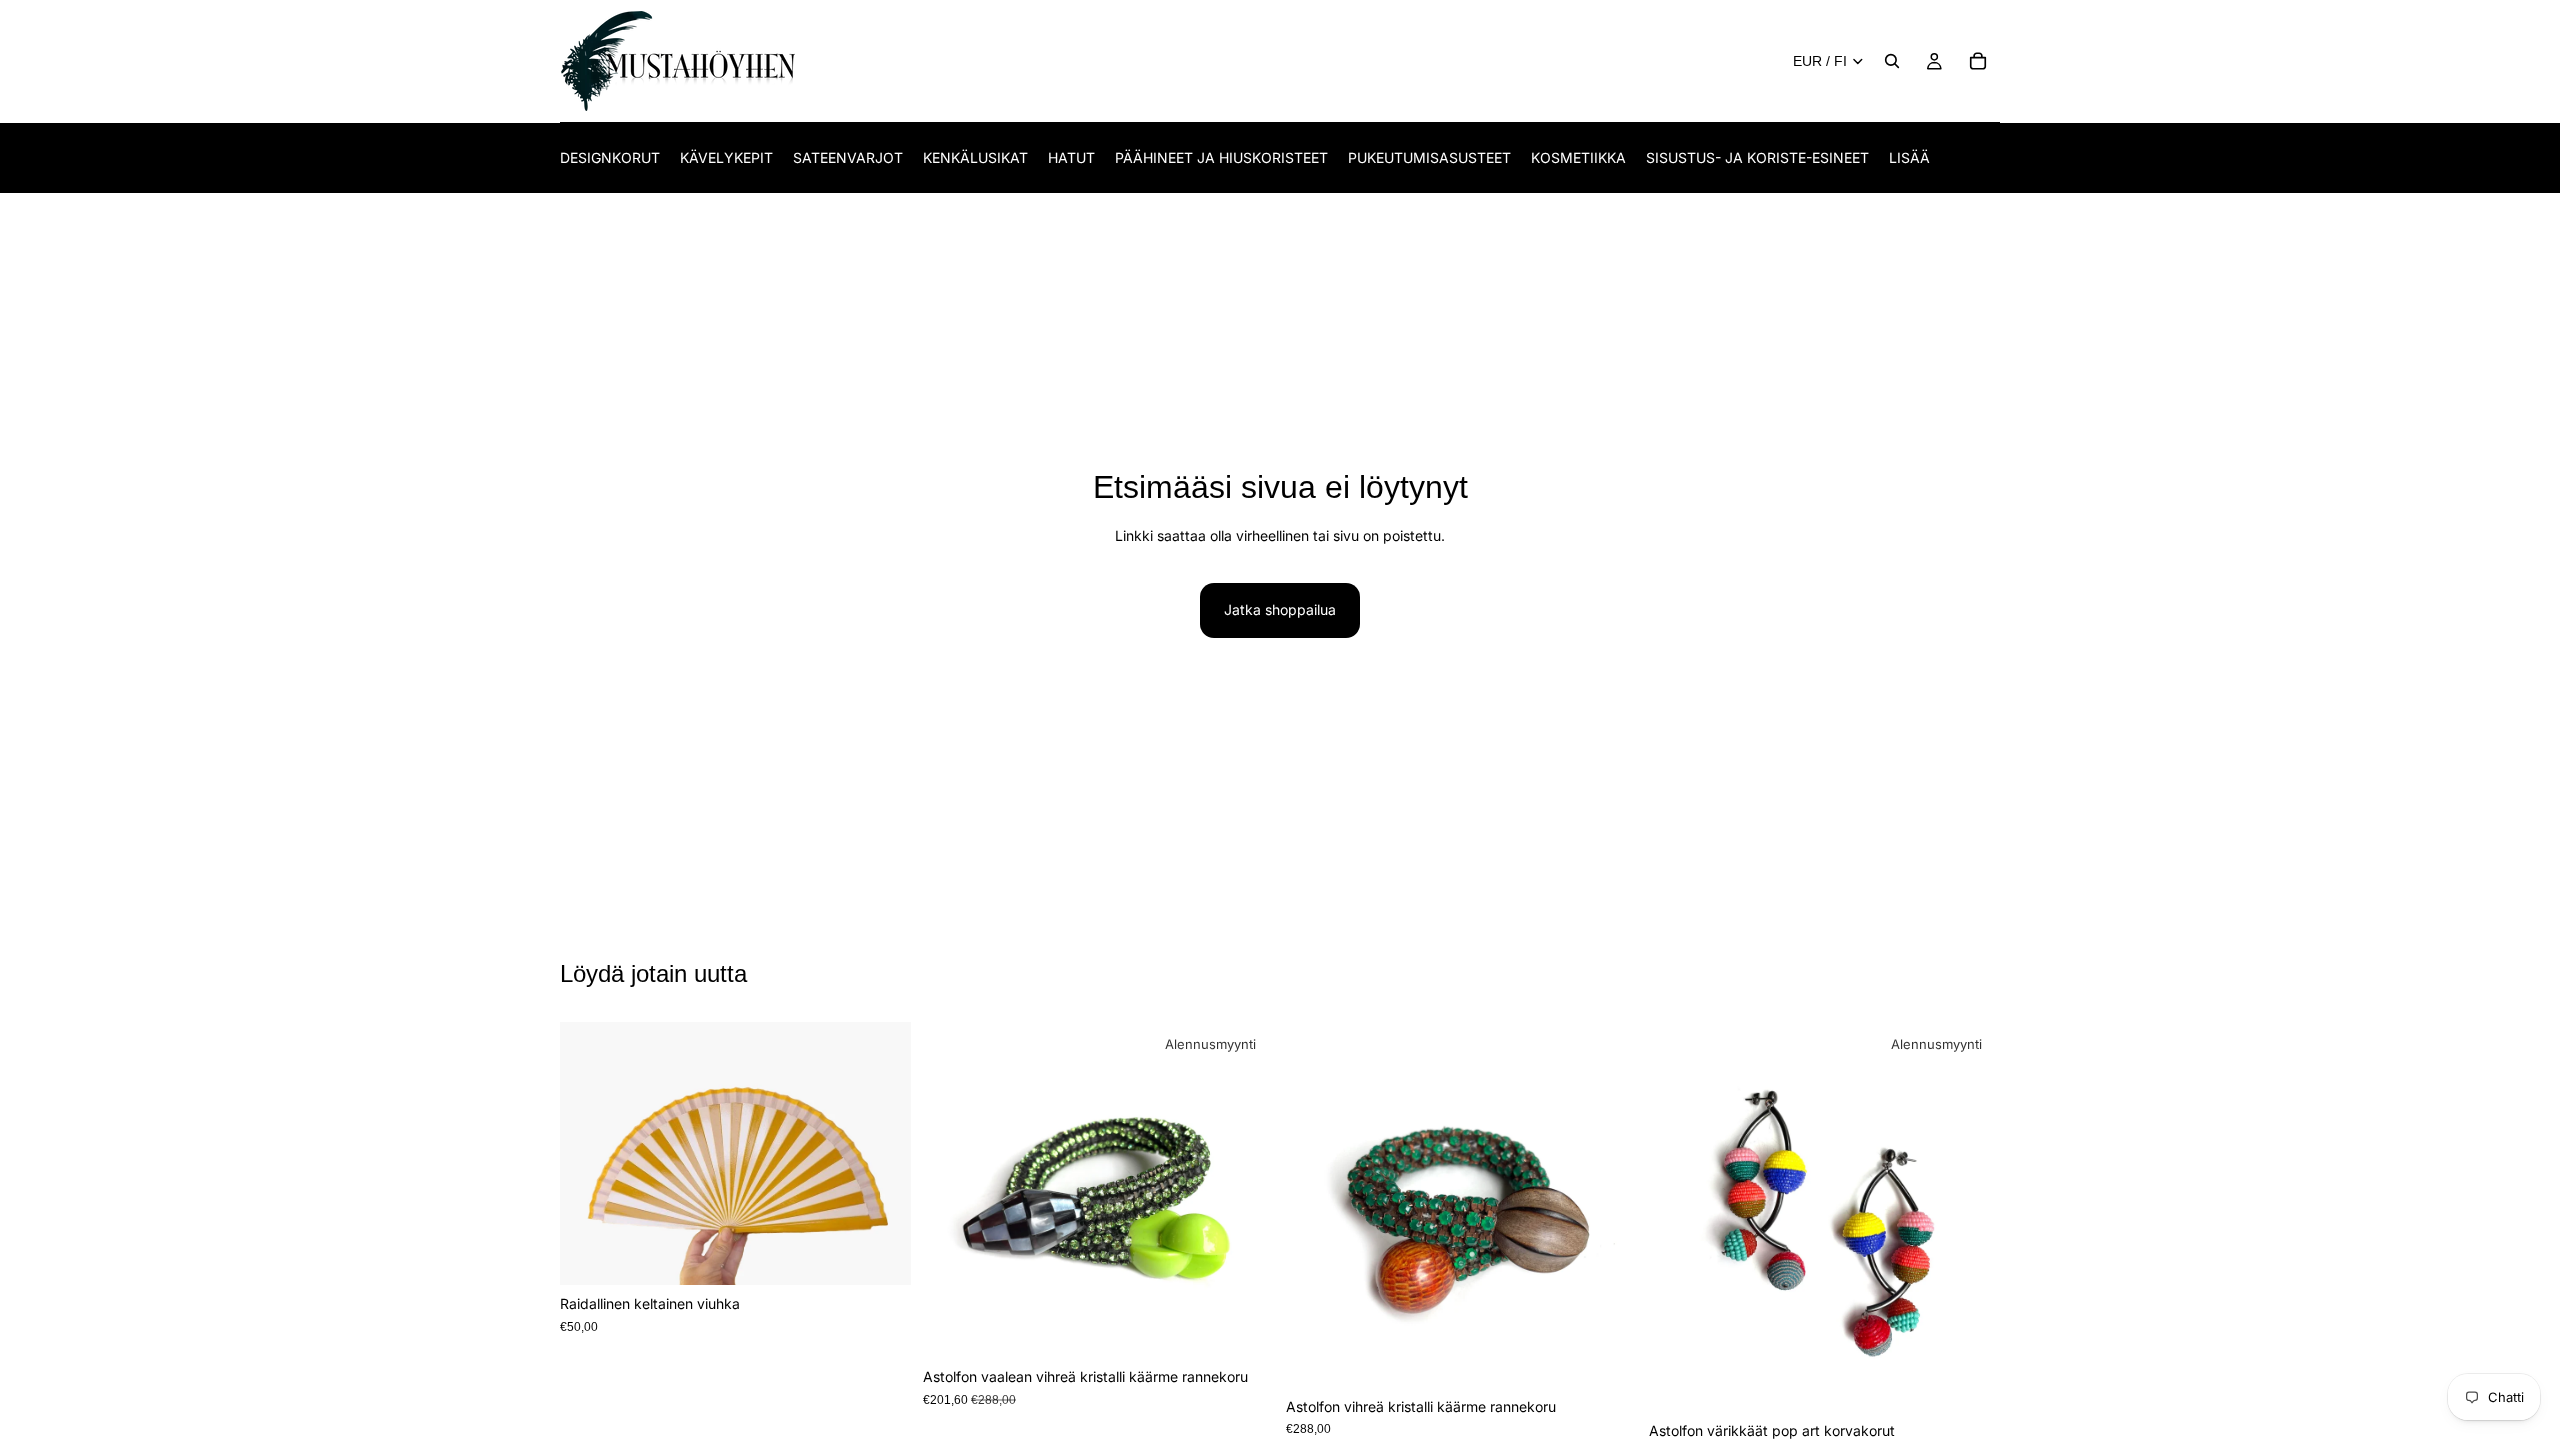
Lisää (897, 1253)
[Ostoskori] (1978, 61)
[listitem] (1909, 157)
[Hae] (1892, 61)
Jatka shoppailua (1280, 609)
